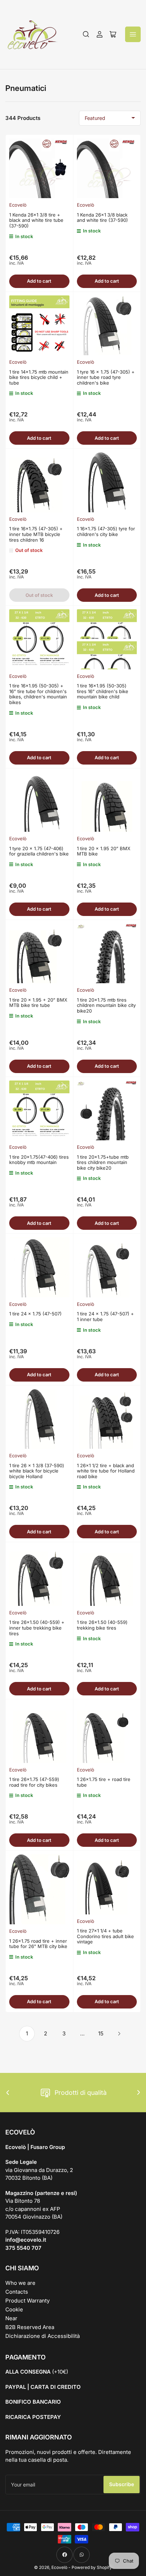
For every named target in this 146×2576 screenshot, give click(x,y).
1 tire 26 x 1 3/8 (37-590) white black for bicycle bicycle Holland (37, 1471)
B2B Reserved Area (30, 2327)
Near (11, 2318)
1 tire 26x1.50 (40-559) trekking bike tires (102, 1625)
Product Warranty (27, 2301)
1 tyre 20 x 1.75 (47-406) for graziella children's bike (39, 851)
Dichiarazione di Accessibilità (43, 2336)
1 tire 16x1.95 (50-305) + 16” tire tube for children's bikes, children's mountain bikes (38, 694)
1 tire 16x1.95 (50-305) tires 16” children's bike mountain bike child (103, 691)
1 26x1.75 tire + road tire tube (104, 1782)
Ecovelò (18, 205)
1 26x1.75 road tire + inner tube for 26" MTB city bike (38, 1944)
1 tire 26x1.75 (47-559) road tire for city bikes (34, 1782)
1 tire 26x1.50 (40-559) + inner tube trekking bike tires (37, 1628)
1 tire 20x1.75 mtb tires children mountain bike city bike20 (106, 1005)
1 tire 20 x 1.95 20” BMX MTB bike (104, 851)
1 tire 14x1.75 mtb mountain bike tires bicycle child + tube (39, 377)
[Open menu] (133, 34)
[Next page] (119, 2034)
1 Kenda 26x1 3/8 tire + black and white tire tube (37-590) (36, 220)
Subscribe (122, 2484)
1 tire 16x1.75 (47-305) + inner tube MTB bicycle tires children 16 (36, 534)
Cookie (14, 2309)
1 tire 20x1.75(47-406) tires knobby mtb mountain (39, 1160)
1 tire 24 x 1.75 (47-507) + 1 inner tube (105, 1316)
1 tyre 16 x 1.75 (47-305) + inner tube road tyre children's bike (106, 377)
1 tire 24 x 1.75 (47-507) (35, 1314)
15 (101, 2033)
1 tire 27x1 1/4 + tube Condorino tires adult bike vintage (105, 1936)
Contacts (17, 2292)
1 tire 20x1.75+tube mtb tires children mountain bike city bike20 (103, 1162)
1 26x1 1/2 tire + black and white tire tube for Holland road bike (106, 1471)
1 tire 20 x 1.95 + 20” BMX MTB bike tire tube (38, 1003)
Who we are (20, 2283)
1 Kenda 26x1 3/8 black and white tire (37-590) (102, 218)
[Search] (86, 34)
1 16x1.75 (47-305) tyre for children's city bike (106, 531)
